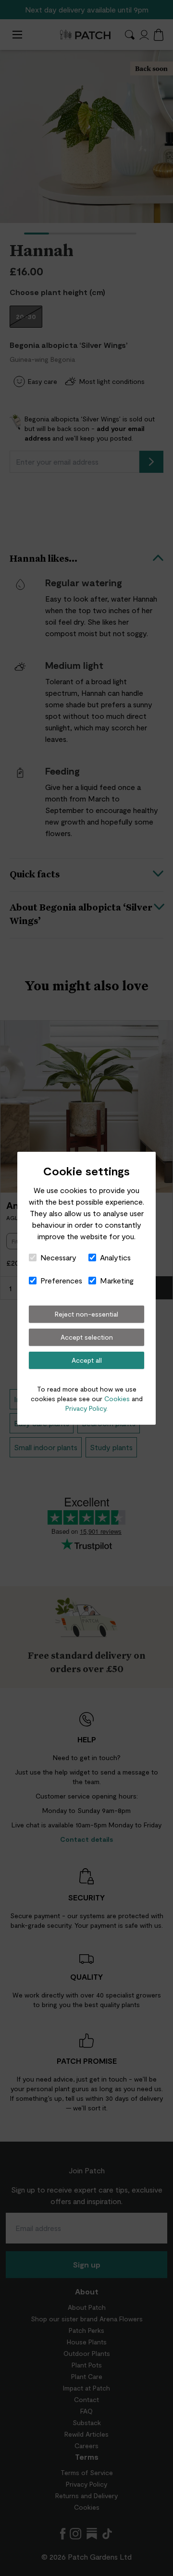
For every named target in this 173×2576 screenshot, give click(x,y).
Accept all (87, 1360)
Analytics (115, 1257)
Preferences (61, 1280)
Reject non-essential (86, 1314)
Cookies (117, 1399)
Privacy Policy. (86, 1408)
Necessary (58, 1257)
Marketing (117, 1280)
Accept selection (87, 1337)
